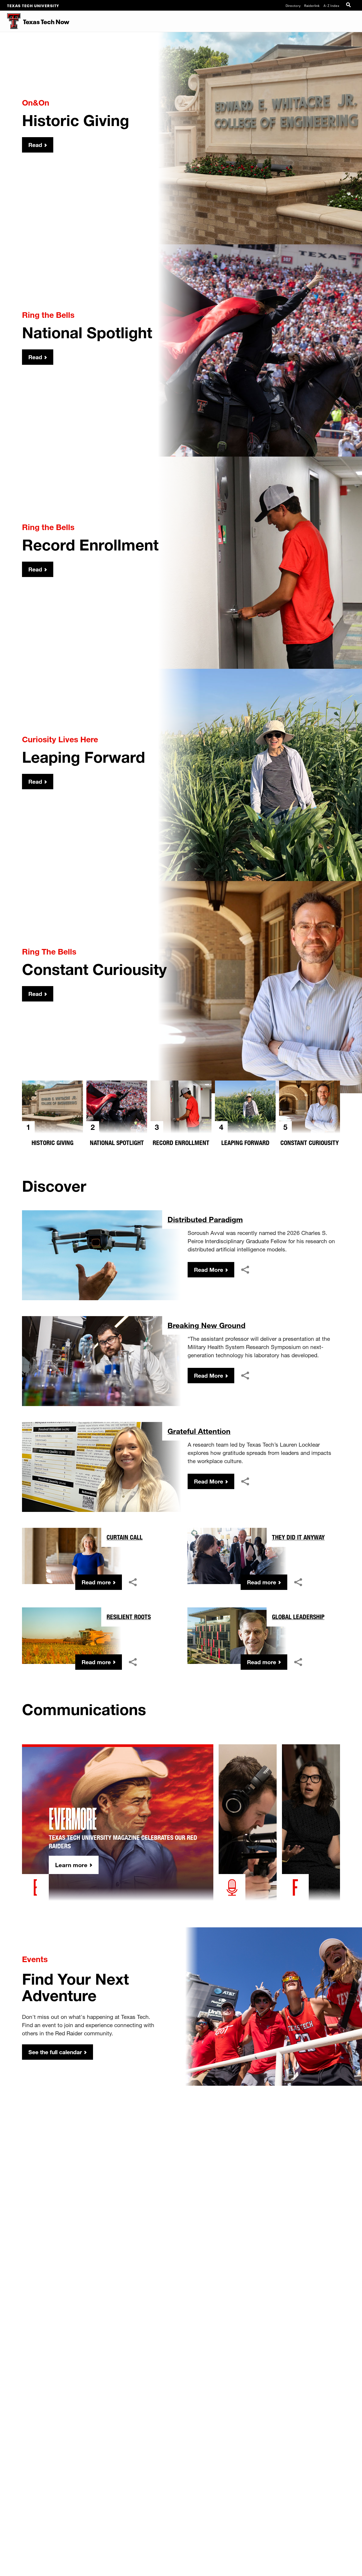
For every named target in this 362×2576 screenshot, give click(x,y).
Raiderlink (312, 5)
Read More (209, 1270)
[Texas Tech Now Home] (10, 21)
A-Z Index (332, 5)
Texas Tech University (33, 5)
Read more (96, 1582)
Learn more (71, 1865)
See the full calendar (55, 2052)
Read (35, 145)
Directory (293, 5)
